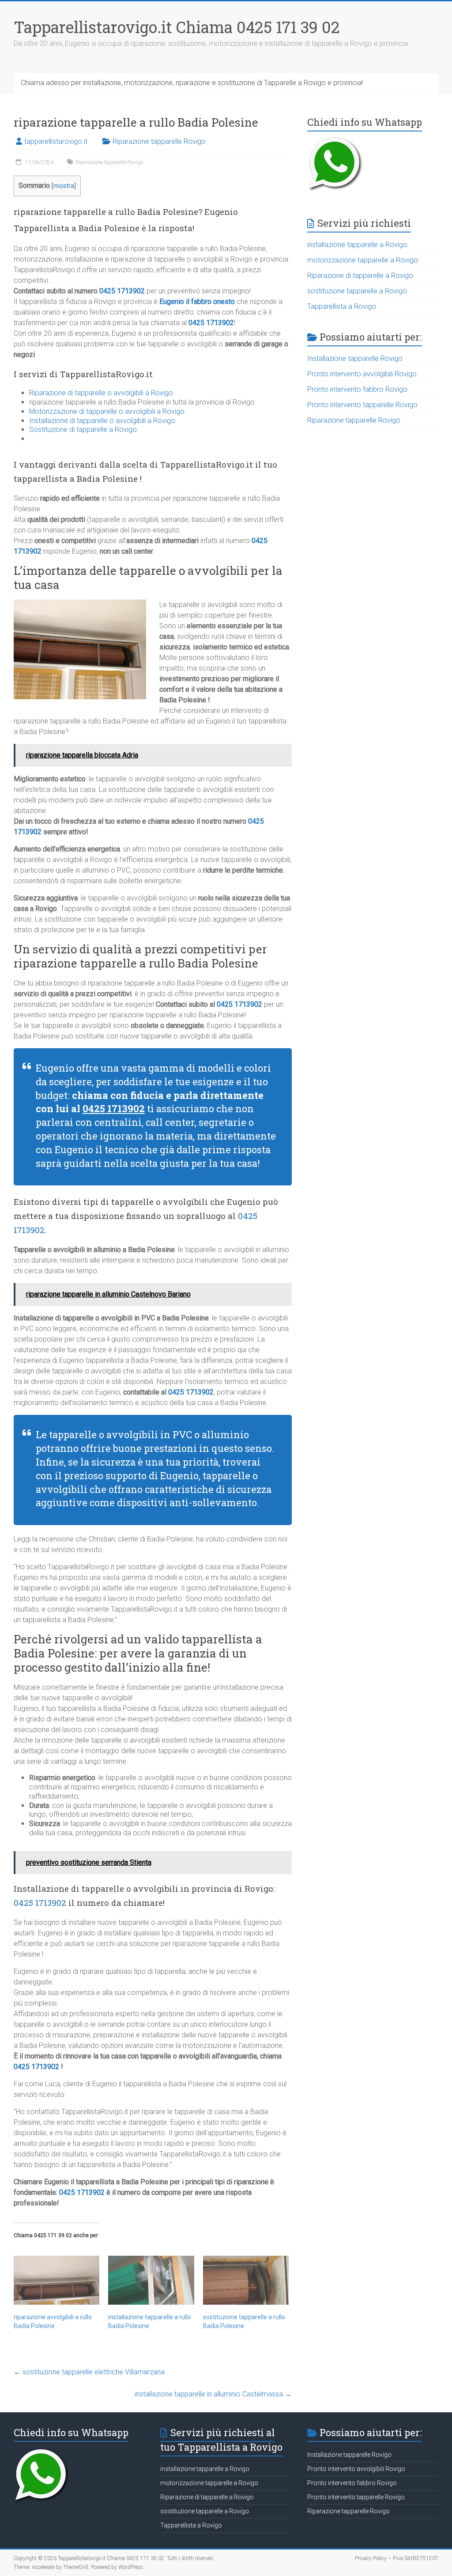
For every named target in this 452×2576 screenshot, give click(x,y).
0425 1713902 (122, 291)
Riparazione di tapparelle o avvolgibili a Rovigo (101, 393)
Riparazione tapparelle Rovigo (159, 141)
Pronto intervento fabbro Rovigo (357, 389)
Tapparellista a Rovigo (342, 306)
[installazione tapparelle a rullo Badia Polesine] (151, 2280)
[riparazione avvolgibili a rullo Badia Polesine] (57, 2280)
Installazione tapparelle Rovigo (355, 358)
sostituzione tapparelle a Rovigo (357, 291)
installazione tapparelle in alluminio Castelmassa (213, 2394)
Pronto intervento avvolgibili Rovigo (362, 374)
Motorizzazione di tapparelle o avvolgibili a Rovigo (107, 411)
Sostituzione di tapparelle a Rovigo (83, 429)
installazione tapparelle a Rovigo (357, 245)
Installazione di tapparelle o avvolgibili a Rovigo (102, 421)
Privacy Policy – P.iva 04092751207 (397, 2558)
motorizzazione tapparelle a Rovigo (363, 260)
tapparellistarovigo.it (56, 141)
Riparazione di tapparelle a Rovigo (360, 276)
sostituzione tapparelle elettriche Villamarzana (89, 2372)
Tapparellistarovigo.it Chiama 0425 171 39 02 (177, 27)
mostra (64, 186)
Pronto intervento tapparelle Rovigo (362, 405)
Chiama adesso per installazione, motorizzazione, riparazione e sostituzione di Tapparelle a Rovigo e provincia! (192, 83)
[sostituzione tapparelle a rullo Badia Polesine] (246, 2280)
